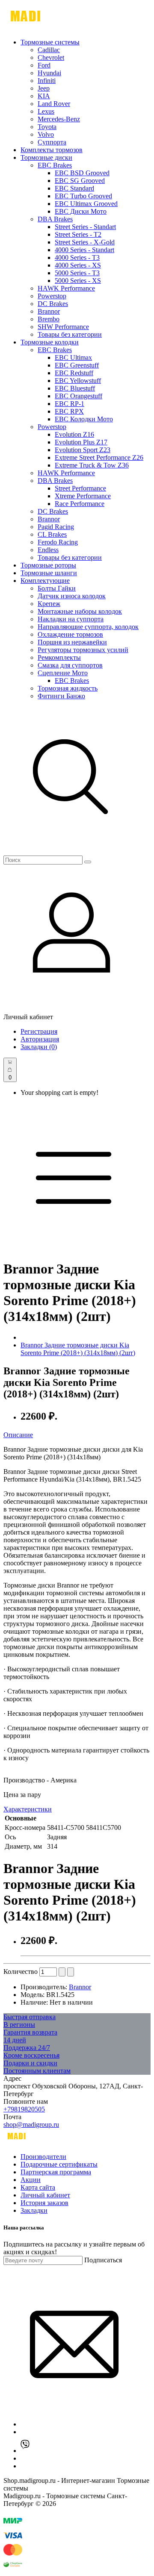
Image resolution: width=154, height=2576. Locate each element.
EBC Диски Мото (81, 211)
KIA (44, 96)
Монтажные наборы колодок (80, 611)
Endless (48, 550)
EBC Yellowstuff (78, 381)
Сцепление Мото (63, 673)
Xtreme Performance (83, 496)
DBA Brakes (55, 219)
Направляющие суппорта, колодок (88, 627)
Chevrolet (51, 57)
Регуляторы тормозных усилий (83, 650)
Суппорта (52, 142)
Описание (18, 1435)
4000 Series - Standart (84, 250)
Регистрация (39, 1031)
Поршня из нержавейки (72, 642)
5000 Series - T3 (77, 273)
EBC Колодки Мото (84, 419)
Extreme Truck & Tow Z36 (92, 465)
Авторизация (40, 1039)
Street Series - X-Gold (85, 242)
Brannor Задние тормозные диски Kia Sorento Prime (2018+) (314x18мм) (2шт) (78, 1349)
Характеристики (28, 1809)
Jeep (44, 88)
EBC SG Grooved (80, 181)
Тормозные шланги (49, 573)
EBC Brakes (55, 165)
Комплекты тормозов (52, 150)
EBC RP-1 (70, 404)
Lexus (46, 111)
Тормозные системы (50, 42)
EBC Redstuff (74, 373)
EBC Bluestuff (75, 388)
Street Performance (80, 488)
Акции (31, 2180)
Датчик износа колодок (72, 596)
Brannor (49, 311)
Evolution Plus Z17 (81, 442)
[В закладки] (62, 1972)
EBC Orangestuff (78, 396)
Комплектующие (45, 581)
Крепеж (49, 604)
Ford (44, 65)
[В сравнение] (71, 1972)
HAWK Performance (66, 288)
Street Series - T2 (78, 234)
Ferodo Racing (58, 542)
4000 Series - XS (78, 265)
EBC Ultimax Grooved (86, 204)
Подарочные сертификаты (59, 2164)
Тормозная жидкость (68, 688)
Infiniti (47, 81)
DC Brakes (53, 304)
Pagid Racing (56, 527)
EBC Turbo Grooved (83, 196)
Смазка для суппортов (70, 665)
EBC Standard (74, 188)
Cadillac (49, 50)
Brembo (49, 319)
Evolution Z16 (74, 434)
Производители (43, 2157)
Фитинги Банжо (61, 696)
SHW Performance (63, 327)
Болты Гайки (57, 588)
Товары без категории (70, 334)
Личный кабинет (45, 2195)
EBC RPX (69, 411)
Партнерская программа (56, 2172)
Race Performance (80, 504)
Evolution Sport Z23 (83, 450)
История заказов (44, 2203)
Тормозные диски (46, 157)
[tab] (77, 1435)
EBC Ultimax (73, 357)
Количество (21, 1972)
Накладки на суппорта (71, 619)
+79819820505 (24, 2109)
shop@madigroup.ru (31, 2125)
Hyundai (49, 73)
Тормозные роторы (48, 565)
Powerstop (52, 296)
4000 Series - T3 (77, 257)
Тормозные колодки (50, 342)
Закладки (34, 2210)
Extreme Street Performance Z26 (99, 457)
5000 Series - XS (78, 281)
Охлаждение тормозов (70, 634)
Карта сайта (38, 2187)
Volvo (46, 134)
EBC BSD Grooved (82, 173)
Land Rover (54, 104)
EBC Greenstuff (77, 365)
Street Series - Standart (85, 227)
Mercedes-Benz (59, 119)
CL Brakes (52, 534)
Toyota (47, 127)
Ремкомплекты (59, 657)
